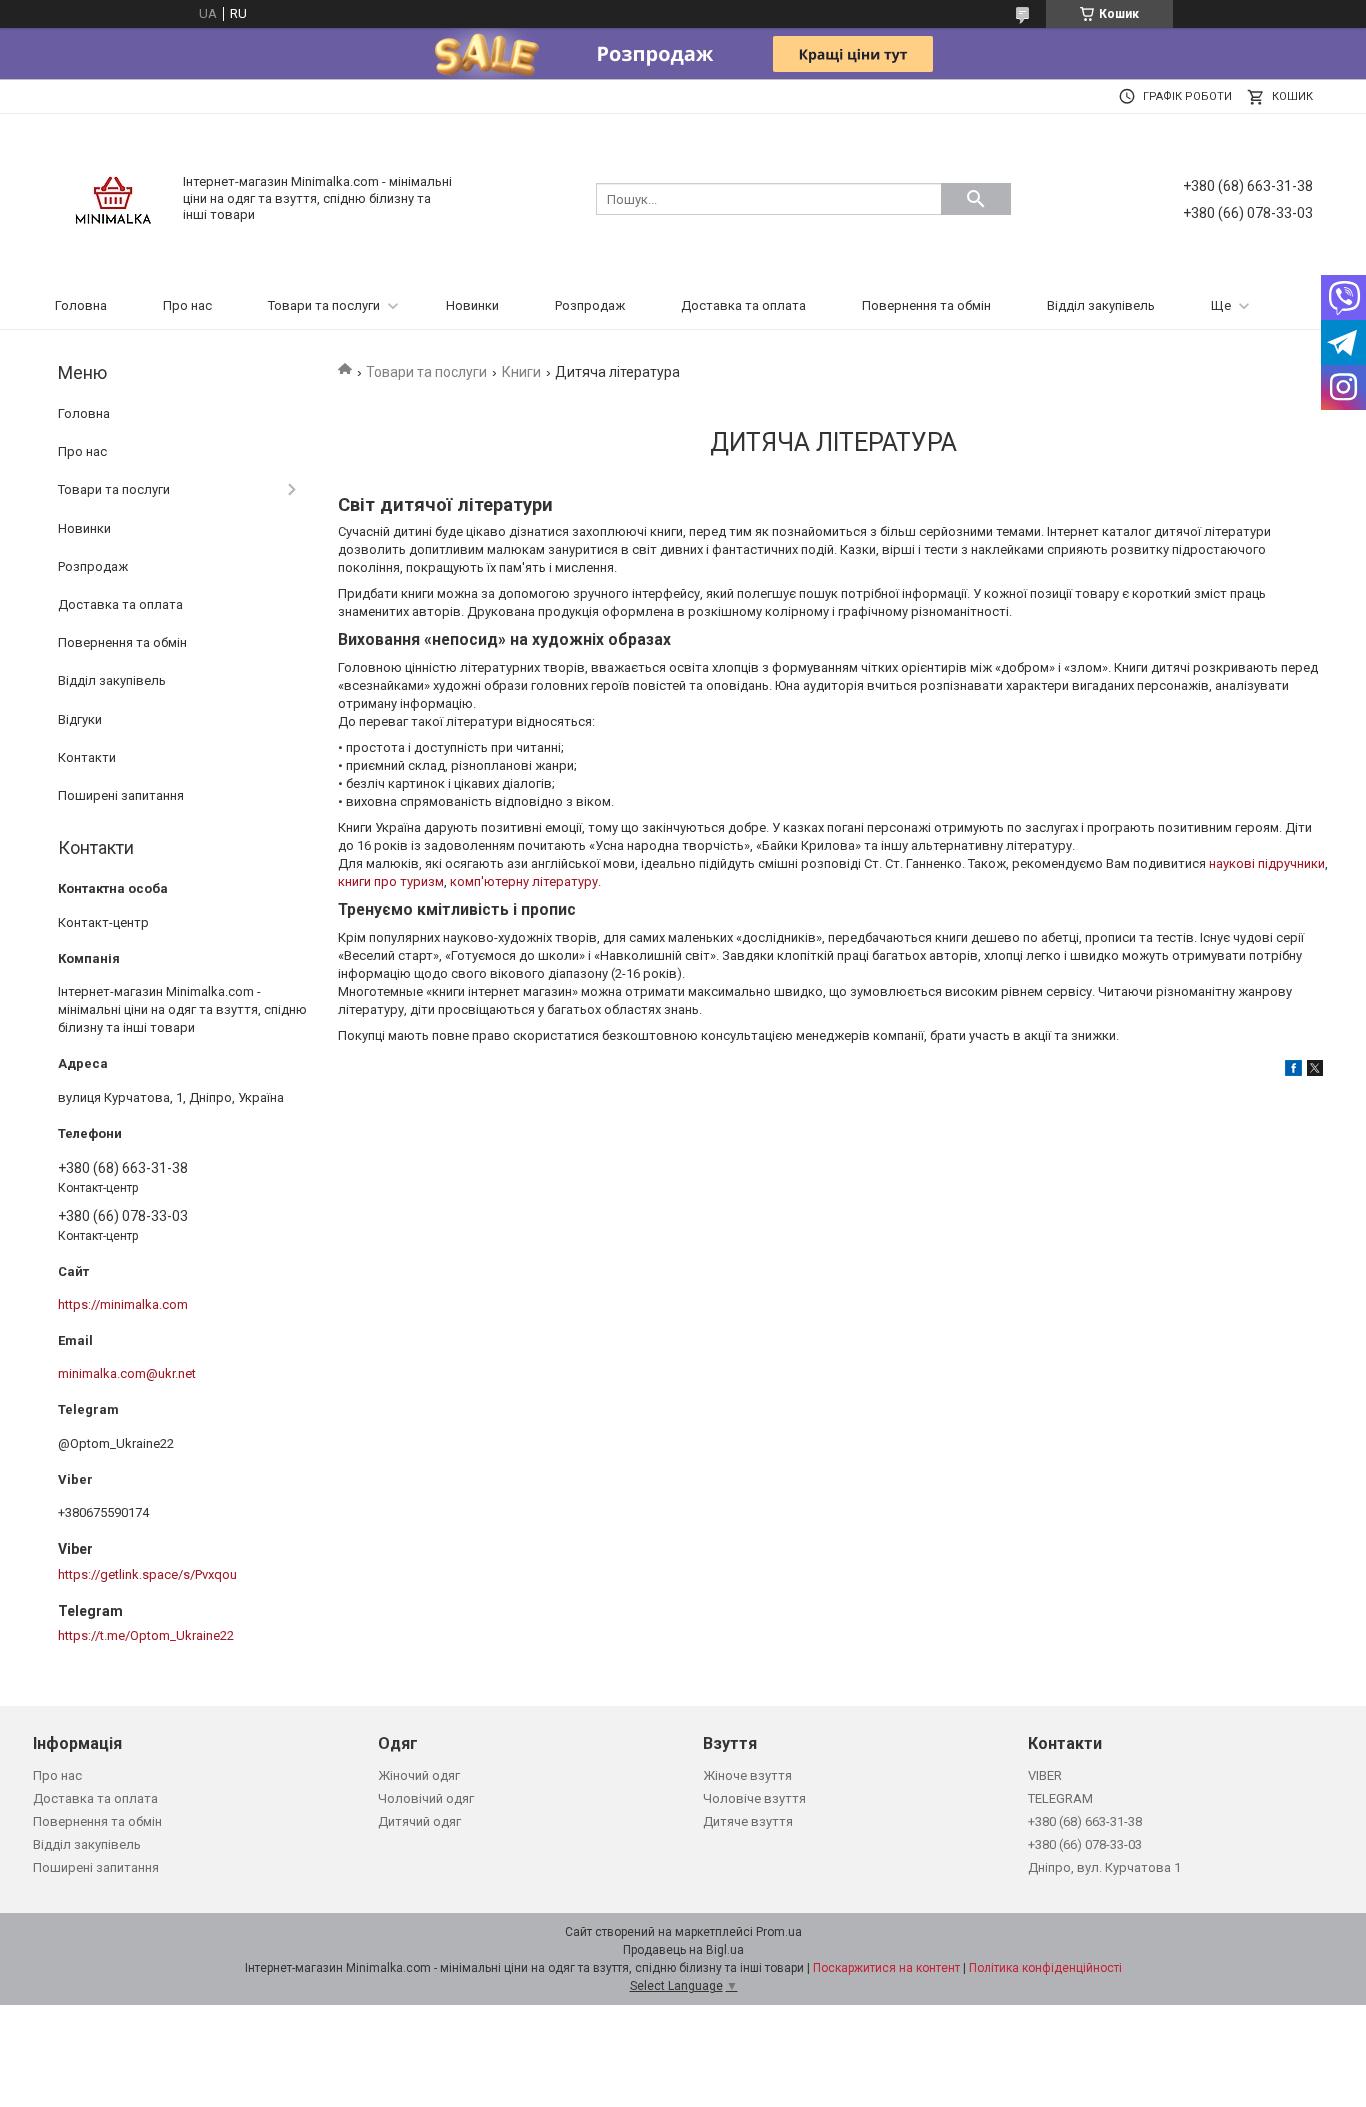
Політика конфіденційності (1045, 1968)
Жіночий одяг (419, 1775)
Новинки (472, 305)
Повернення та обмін (926, 305)
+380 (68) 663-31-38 (1085, 1821)
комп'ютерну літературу (524, 881)
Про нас (187, 305)
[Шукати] (976, 199)
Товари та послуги (324, 305)
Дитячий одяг (419, 1821)
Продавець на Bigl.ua (683, 1950)
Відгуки (80, 719)
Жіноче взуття (747, 1775)
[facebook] (1293, 1071)
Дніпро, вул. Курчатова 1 (1104, 1867)
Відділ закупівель (1101, 305)
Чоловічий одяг (426, 1798)
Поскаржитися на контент (886, 1968)
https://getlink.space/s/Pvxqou (147, 1574)
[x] (1315, 1071)
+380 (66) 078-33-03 (1085, 1844)
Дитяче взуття (748, 1821)
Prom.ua (779, 1932)
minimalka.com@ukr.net (127, 1373)
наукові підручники (1267, 863)
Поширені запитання (121, 795)
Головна (81, 305)
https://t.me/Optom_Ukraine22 (146, 1635)
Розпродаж (590, 305)
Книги (521, 372)
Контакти (87, 757)
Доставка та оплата (743, 305)
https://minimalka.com (123, 1304)
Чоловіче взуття (754, 1798)
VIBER (1045, 1775)
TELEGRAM (1060, 1798)
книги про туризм (391, 881)
